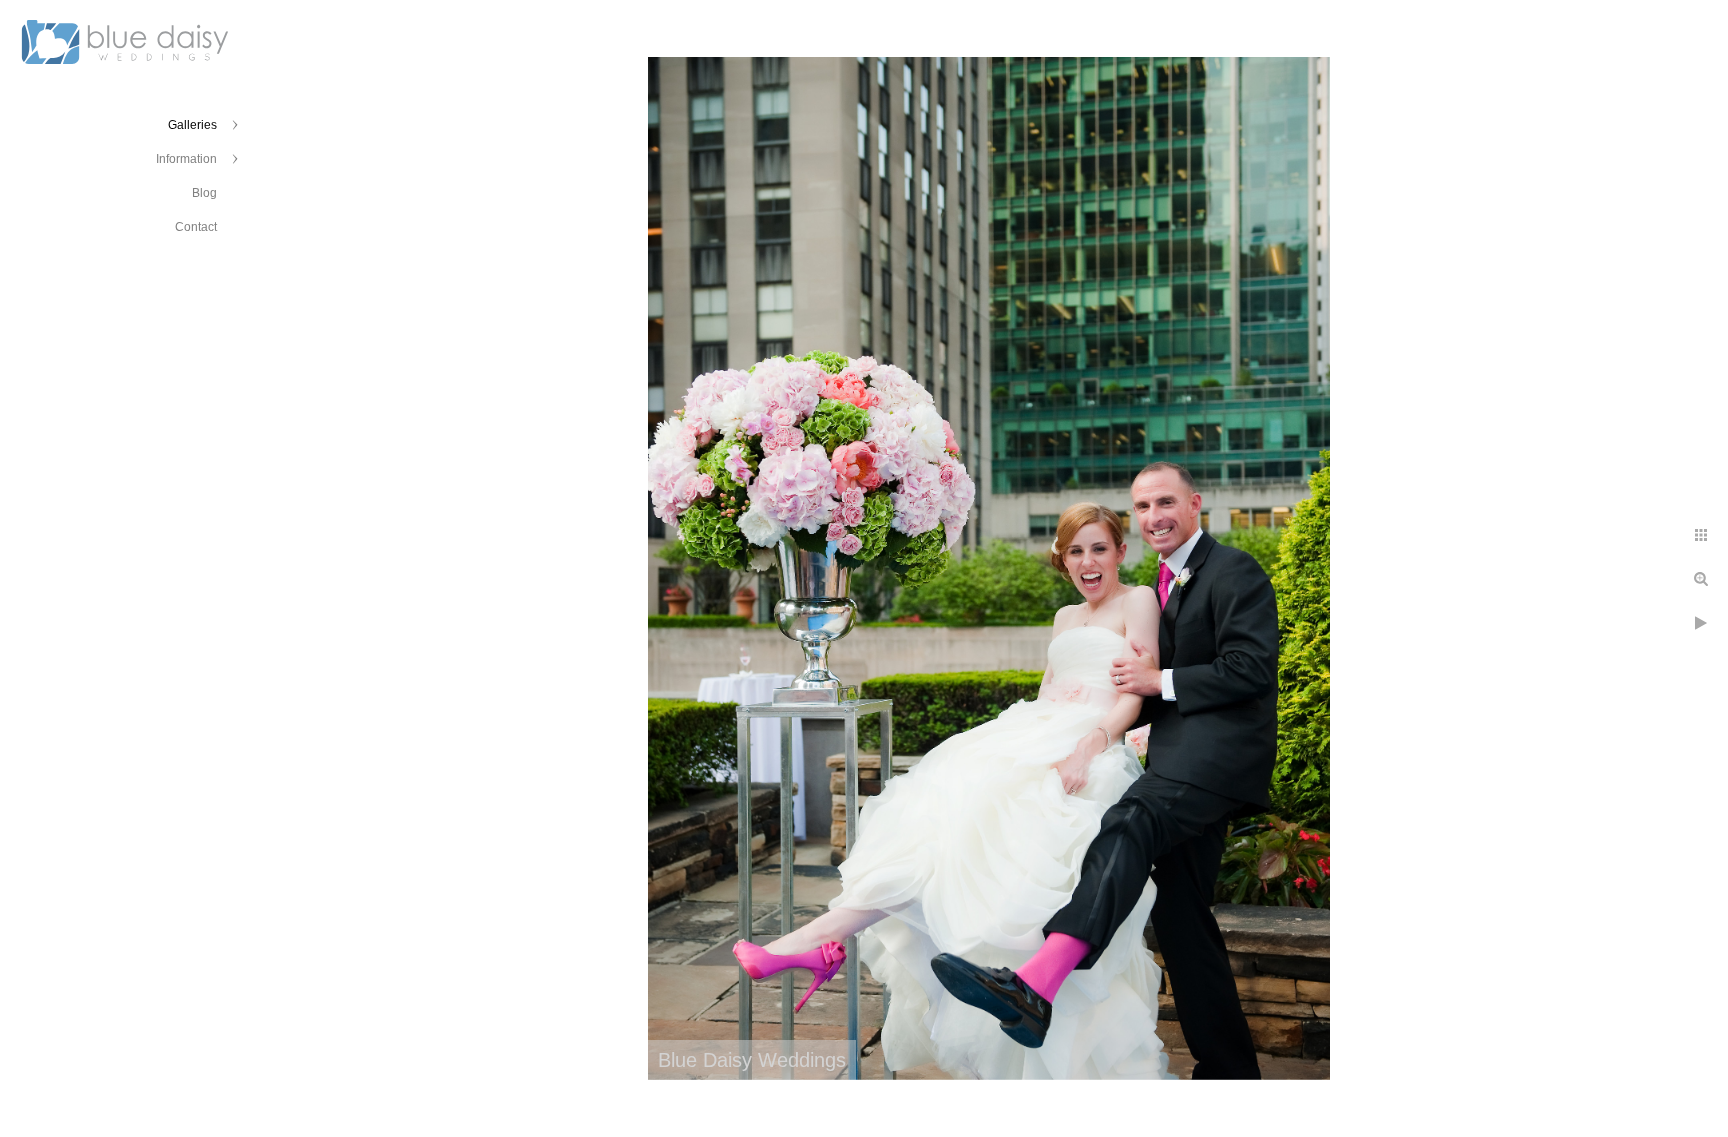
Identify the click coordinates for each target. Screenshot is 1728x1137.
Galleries (192, 125)
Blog (204, 193)
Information (186, 159)
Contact (196, 227)
